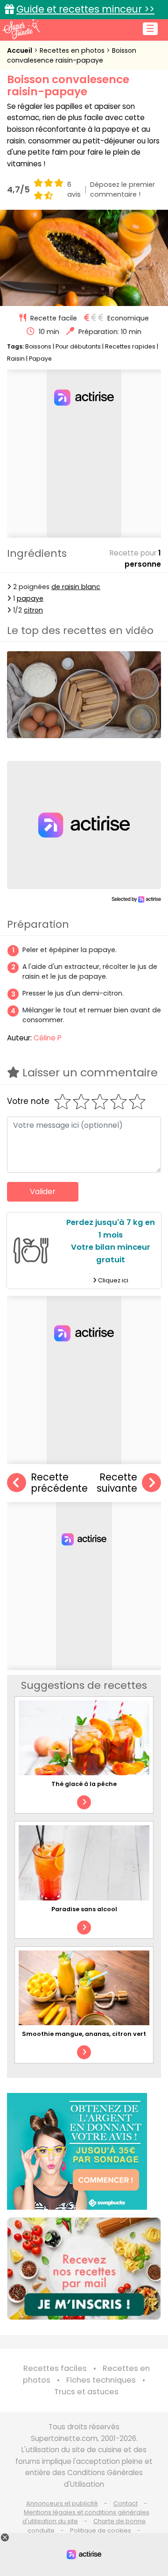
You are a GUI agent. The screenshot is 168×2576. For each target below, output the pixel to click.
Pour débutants (78, 346)
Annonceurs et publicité (62, 2503)
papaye (30, 598)
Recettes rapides (130, 346)
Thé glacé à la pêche (84, 1784)
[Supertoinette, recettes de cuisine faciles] (21, 29)
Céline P (48, 1038)
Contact (126, 2503)
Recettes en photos (73, 50)
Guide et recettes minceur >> (85, 9)
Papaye (40, 359)
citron (33, 610)
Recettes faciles (55, 2368)
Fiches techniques (101, 2380)
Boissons (38, 346)
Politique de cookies (101, 2530)
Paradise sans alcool (84, 1909)
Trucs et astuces (86, 2392)
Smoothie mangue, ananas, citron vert (84, 2034)
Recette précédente (59, 1483)
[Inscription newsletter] (84, 2269)
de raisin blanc (76, 587)
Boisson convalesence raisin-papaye (72, 55)
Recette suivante (117, 1483)
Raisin (16, 359)
